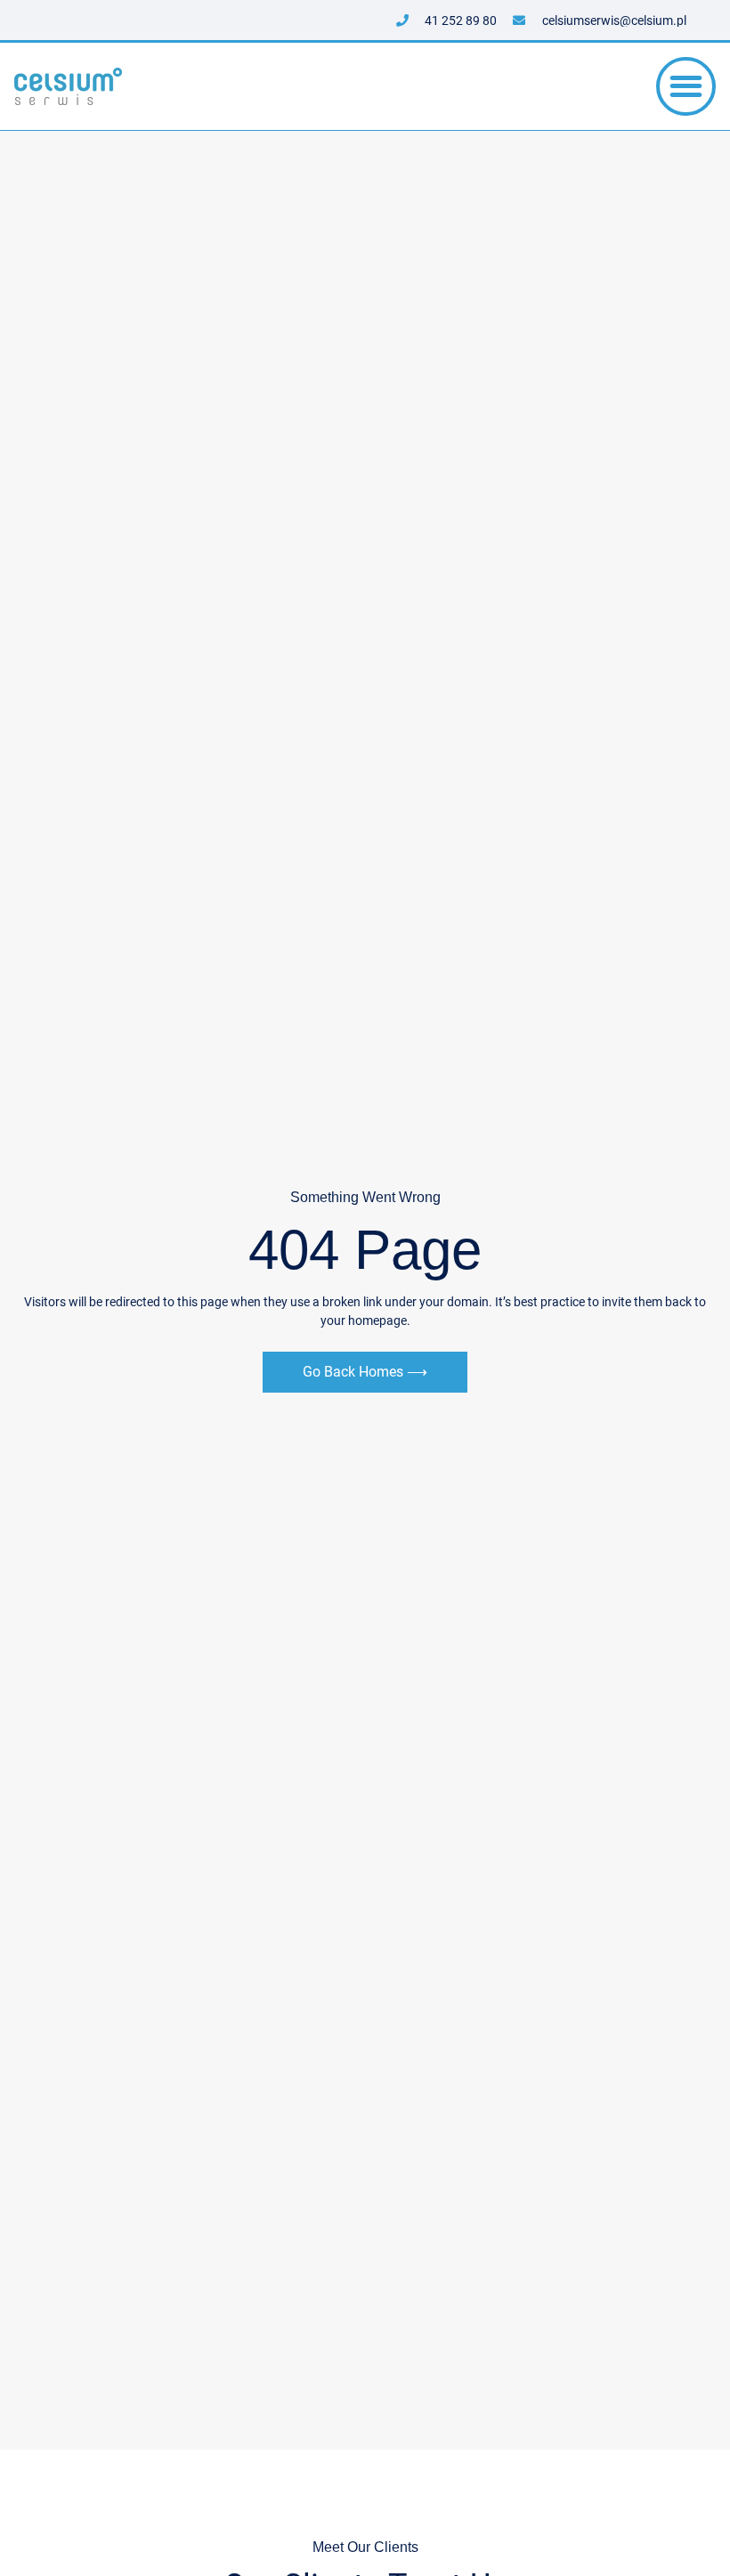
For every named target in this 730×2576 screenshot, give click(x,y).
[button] (686, 87)
